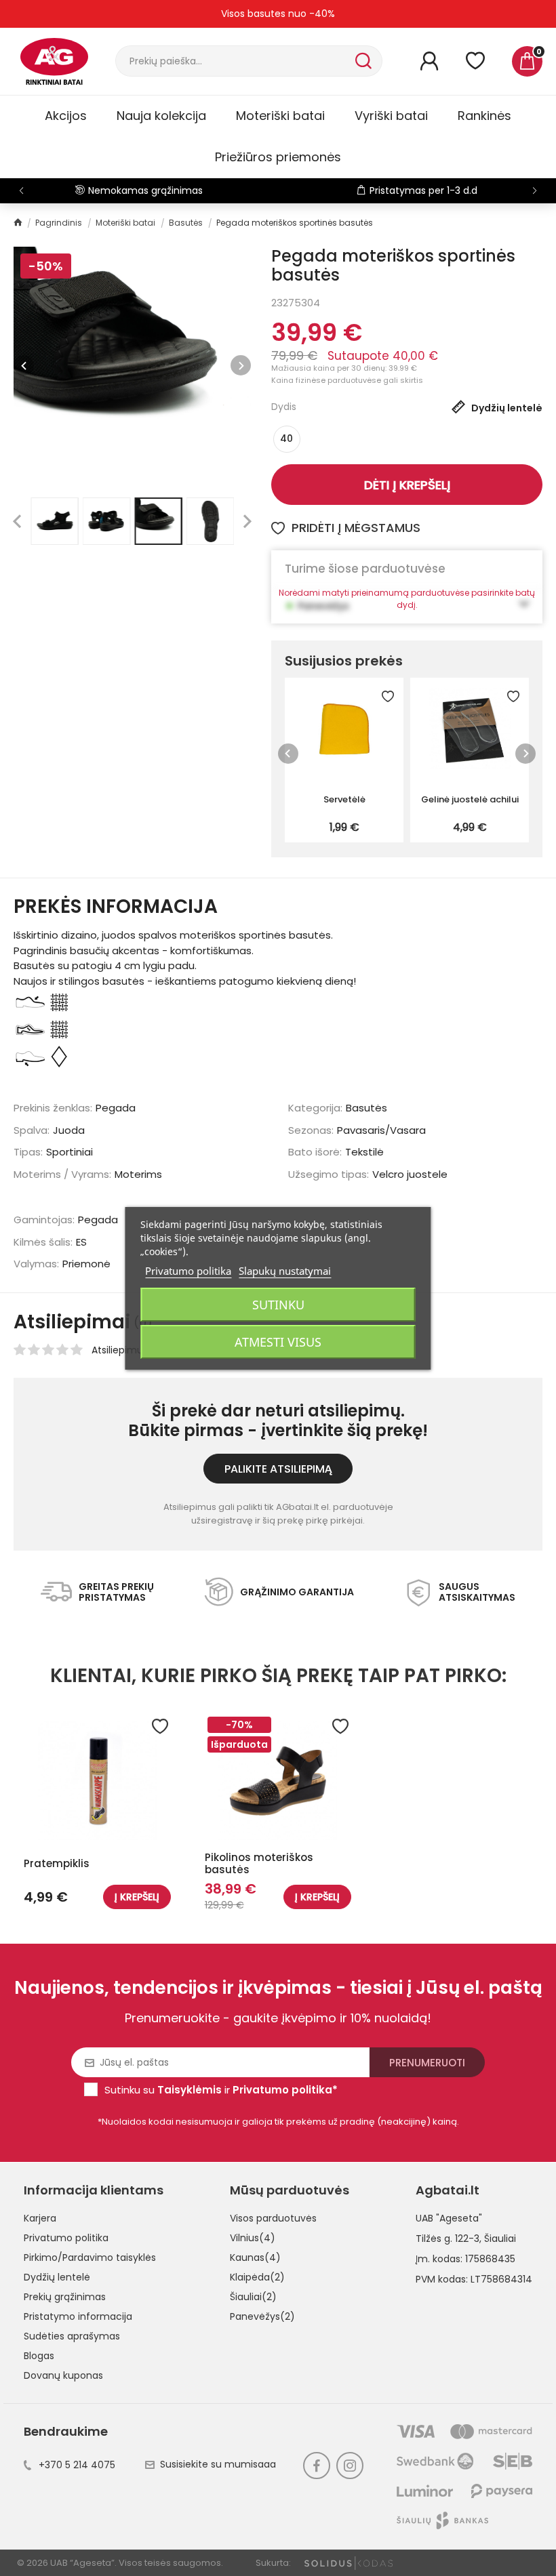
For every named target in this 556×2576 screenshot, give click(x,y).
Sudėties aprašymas (72, 2336)
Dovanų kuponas (63, 2375)
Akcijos (66, 116)
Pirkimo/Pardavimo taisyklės (90, 2257)
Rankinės (484, 116)
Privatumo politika (66, 2238)
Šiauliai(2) (253, 2297)
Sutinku (278, 1305)
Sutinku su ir (221, 2090)
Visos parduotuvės (273, 2218)
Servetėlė (344, 799)
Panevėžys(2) (262, 2316)
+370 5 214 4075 (77, 2465)
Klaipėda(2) (257, 2277)
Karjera (40, 2218)
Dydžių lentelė (57, 2277)
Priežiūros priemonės (278, 157)
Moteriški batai (280, 116)
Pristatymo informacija (78, 2316)
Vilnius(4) (253, 2238)
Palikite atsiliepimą (278, 1469)
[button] (535, 190)
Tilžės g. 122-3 (448, 2238)
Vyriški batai (391, 116)
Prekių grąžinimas (65, 2297)
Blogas (39, 2356)
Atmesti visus (278, 1342)
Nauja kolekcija (161, 116)
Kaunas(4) (255, 2257)
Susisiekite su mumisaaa (218, 2464)
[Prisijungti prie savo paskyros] (429, 61)
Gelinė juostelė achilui (470, 799)
